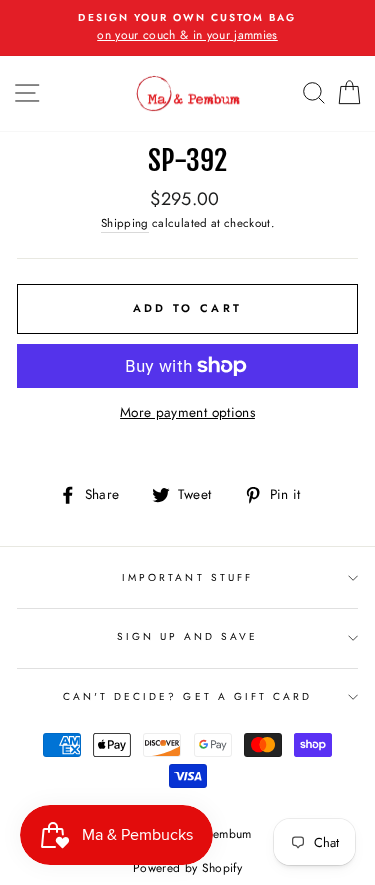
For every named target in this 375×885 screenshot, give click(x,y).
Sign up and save (188, 636)
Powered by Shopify (187, 868)
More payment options (187, 412)
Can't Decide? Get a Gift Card (188, 696)
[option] (187, 28)
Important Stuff (187, 577)
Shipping (125, 223)
